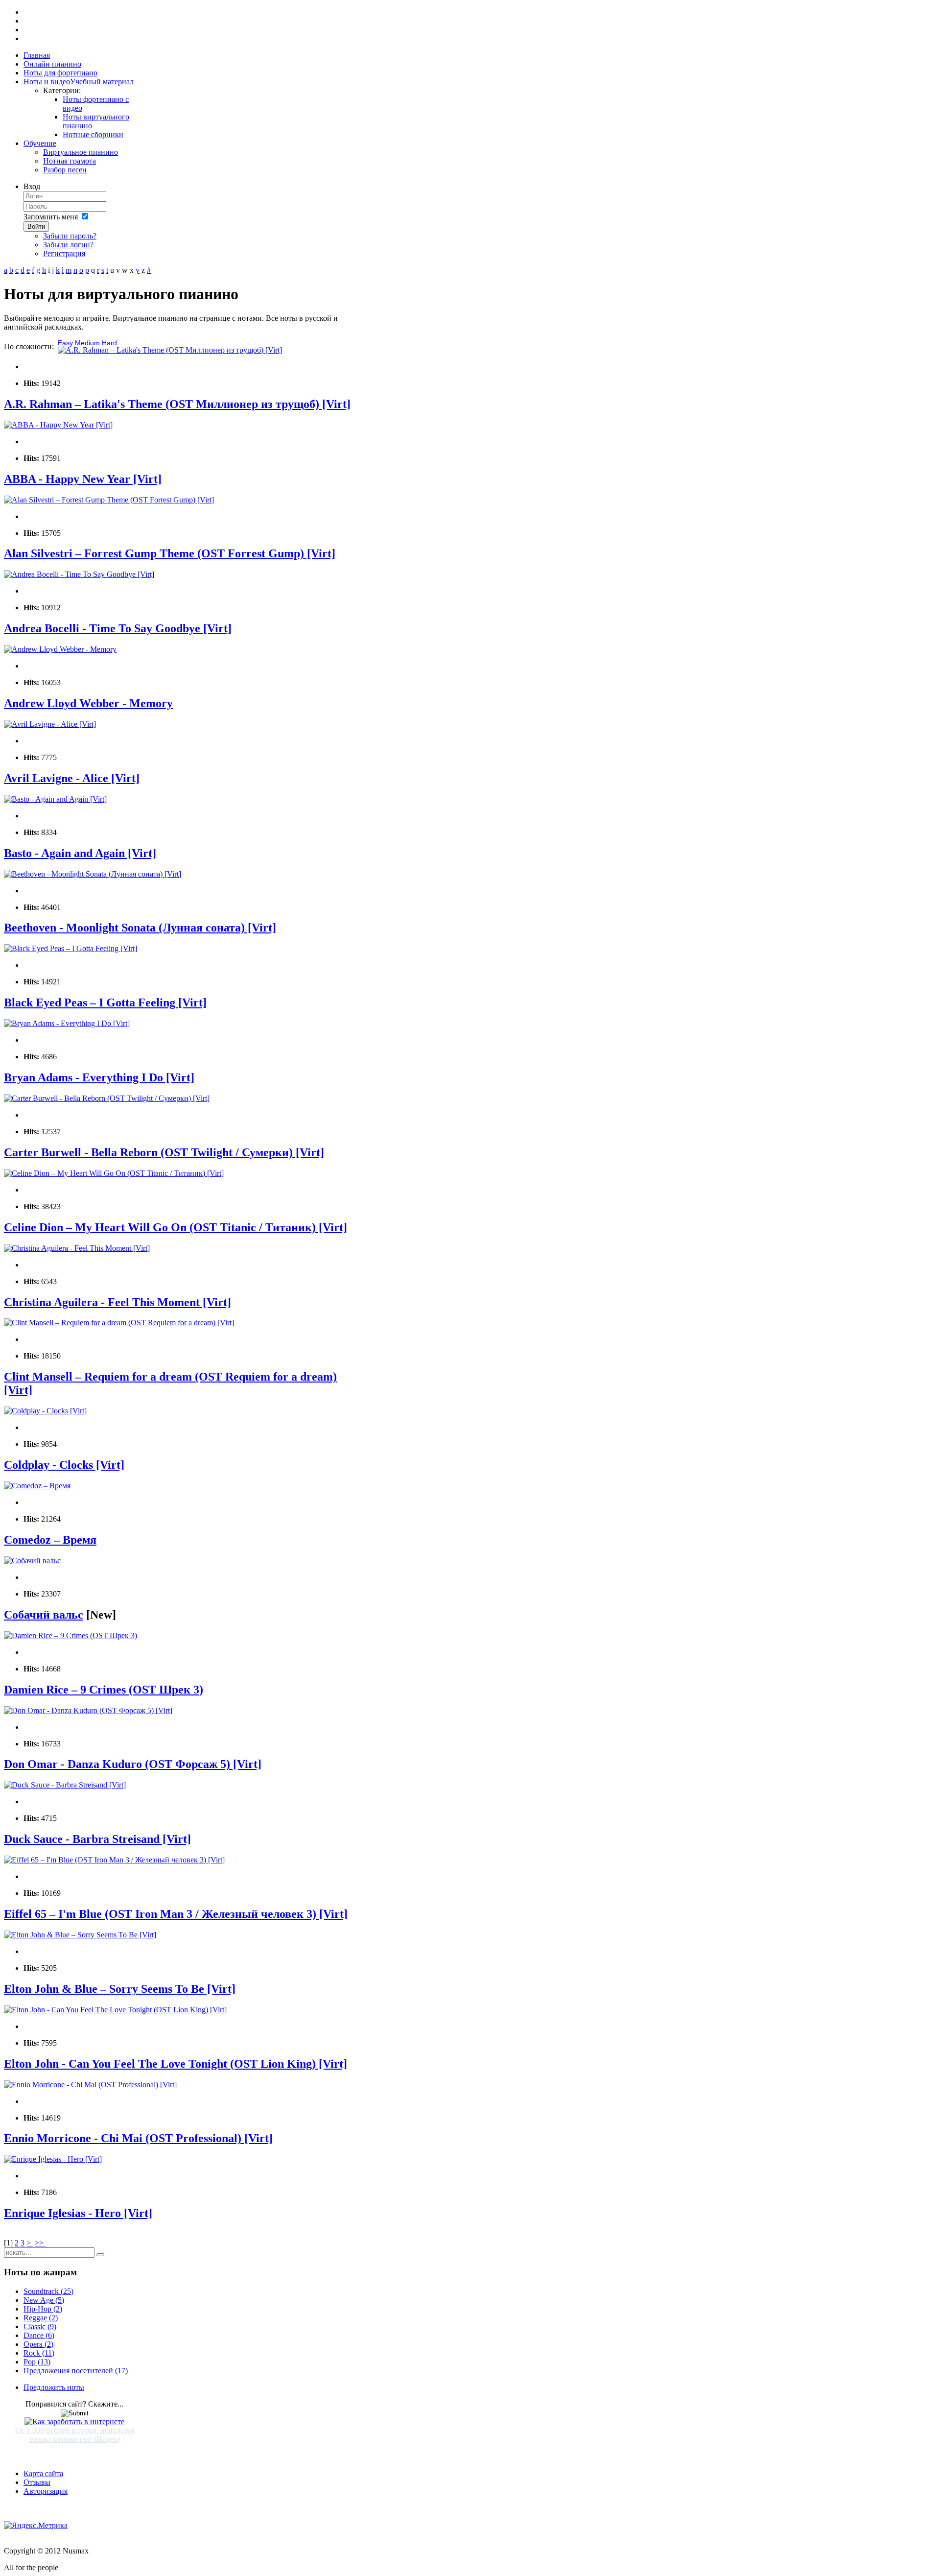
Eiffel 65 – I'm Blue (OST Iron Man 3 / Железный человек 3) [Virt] (176, 1914)
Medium (87, 343)
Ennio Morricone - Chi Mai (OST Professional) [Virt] (138, 2138)
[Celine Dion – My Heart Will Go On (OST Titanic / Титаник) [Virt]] (114, 1173)
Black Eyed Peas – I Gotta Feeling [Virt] (105, 1002)
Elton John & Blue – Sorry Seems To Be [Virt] (120, 1989)
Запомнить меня (51, 217)
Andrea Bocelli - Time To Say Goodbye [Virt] (118, 628)
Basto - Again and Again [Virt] (80, 853)
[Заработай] (74, 2421)
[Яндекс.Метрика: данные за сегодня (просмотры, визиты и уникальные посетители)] (36, 2526)
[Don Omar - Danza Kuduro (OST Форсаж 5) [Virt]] (88, 1710)
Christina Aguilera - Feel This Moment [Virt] (117, 1302)
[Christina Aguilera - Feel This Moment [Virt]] (77, 1248)
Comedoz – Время (50, 1540)
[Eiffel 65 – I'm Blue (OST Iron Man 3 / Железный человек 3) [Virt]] (114, 1860)
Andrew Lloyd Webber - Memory (88, 703)
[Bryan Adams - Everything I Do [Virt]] (67, 1023)
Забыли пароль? (70, 236)
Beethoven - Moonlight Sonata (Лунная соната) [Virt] (140, 928)
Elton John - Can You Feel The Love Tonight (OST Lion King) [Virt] (176, 2064)
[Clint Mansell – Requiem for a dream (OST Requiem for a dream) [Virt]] (119, 1323)
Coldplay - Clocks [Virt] (64, 1465)
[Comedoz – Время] (37, 1486)
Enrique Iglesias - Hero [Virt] (78, 2213)
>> (40, 2243)
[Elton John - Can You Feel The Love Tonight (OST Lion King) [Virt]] (115, 2010)
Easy (65, 343)
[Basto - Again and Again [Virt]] (55, 799)
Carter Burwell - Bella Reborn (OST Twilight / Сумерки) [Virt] (164, 1152)
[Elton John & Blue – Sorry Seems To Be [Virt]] (80, 1935)
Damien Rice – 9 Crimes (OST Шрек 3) (104, 1690)
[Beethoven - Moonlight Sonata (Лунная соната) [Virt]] (93, 874)
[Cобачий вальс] (32, 1561)
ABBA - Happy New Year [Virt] (83, 479)
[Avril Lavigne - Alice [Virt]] (50, 724)
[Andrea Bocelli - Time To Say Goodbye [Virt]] (79, 574)
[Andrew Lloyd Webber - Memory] (60, 649)
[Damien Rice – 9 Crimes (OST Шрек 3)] (70, 1635)
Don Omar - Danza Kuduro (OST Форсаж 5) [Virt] (133, 1764)
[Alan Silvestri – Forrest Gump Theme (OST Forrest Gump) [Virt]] (109, 500)
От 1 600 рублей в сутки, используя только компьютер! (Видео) (75, 2435)
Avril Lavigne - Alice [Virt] (72, 778)
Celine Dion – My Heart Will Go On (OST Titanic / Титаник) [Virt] (176, 1227)
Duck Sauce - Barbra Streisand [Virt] (97, 1839)
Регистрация (64, 253)
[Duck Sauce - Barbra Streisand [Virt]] (65, 1785)
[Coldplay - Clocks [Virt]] (45, 1411)
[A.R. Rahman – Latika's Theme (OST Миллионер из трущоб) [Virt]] (170, 350)
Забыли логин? (68, 245)
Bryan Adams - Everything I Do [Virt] (99, 1077)
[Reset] (100, 2255)
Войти (36, 227)
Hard (109, 343)
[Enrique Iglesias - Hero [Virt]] (53, 2159)
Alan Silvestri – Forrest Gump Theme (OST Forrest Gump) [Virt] (170, 553)
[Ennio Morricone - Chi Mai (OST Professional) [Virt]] (90, 2085)
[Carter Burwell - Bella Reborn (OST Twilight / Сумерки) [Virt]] (107, 1098)
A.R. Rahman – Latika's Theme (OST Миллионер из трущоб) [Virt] (177, 404)
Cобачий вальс (44, 1615)
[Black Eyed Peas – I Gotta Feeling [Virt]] (70, 948)
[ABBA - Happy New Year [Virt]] (58, 425)
